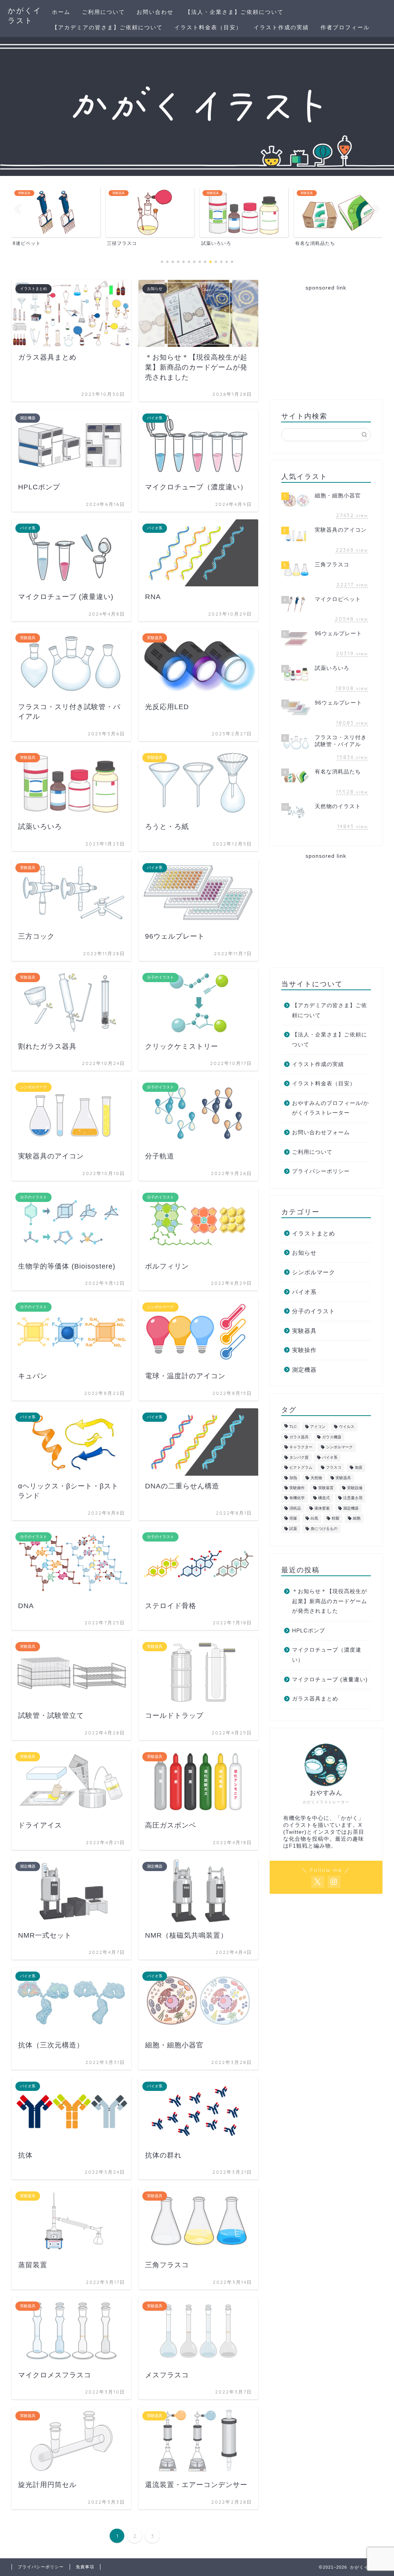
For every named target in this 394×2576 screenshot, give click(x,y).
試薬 (293, 1529)
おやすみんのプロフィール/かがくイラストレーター (331, 1108)
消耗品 (295, 1508)
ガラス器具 (299, 1437)
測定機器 (304, 1370)
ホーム (61, 12)
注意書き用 (353, 1498)
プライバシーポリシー (321, 1171)
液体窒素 (322, 1508)
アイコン (318, 1427)
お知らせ (304, 1253)
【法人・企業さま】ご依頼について (234, 12)
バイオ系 (304, 1292)
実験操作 (304, 1350)
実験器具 (304, 1331)
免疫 (359, 1468)
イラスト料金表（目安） (208, 27)
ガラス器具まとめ (315, 1699)
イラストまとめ (314, 1233)
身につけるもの (324, 1529)
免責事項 (85, 2567)
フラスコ (334, 1468)
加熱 (293, 1478)
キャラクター (301, 1447)
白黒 (314, 1519)
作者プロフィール (345, 27)
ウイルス (347, 1427)
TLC (293, 1427)
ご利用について (104, 12)
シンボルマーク (314, 1272)
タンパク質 (299, 1457)
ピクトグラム (301, 1468)
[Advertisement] (326, 344)
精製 (336, 1519)
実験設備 (355, 1488)
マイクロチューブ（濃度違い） (327, 1655)
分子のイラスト (314, 1311)
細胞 (357, 1519)
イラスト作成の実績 (281, 27)
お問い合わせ (155, 12)
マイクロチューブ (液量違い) (330, 1680)
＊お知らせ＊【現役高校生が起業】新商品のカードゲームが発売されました (330, 1601)
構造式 (324, 1498)
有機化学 (297, 1498)
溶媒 (293, 1519)
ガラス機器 (332, 1437)
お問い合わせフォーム (321, 1132)
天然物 (316, 1478)
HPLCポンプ (309, 1631)
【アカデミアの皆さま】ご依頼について (107, 27)
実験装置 (326, 1488)
